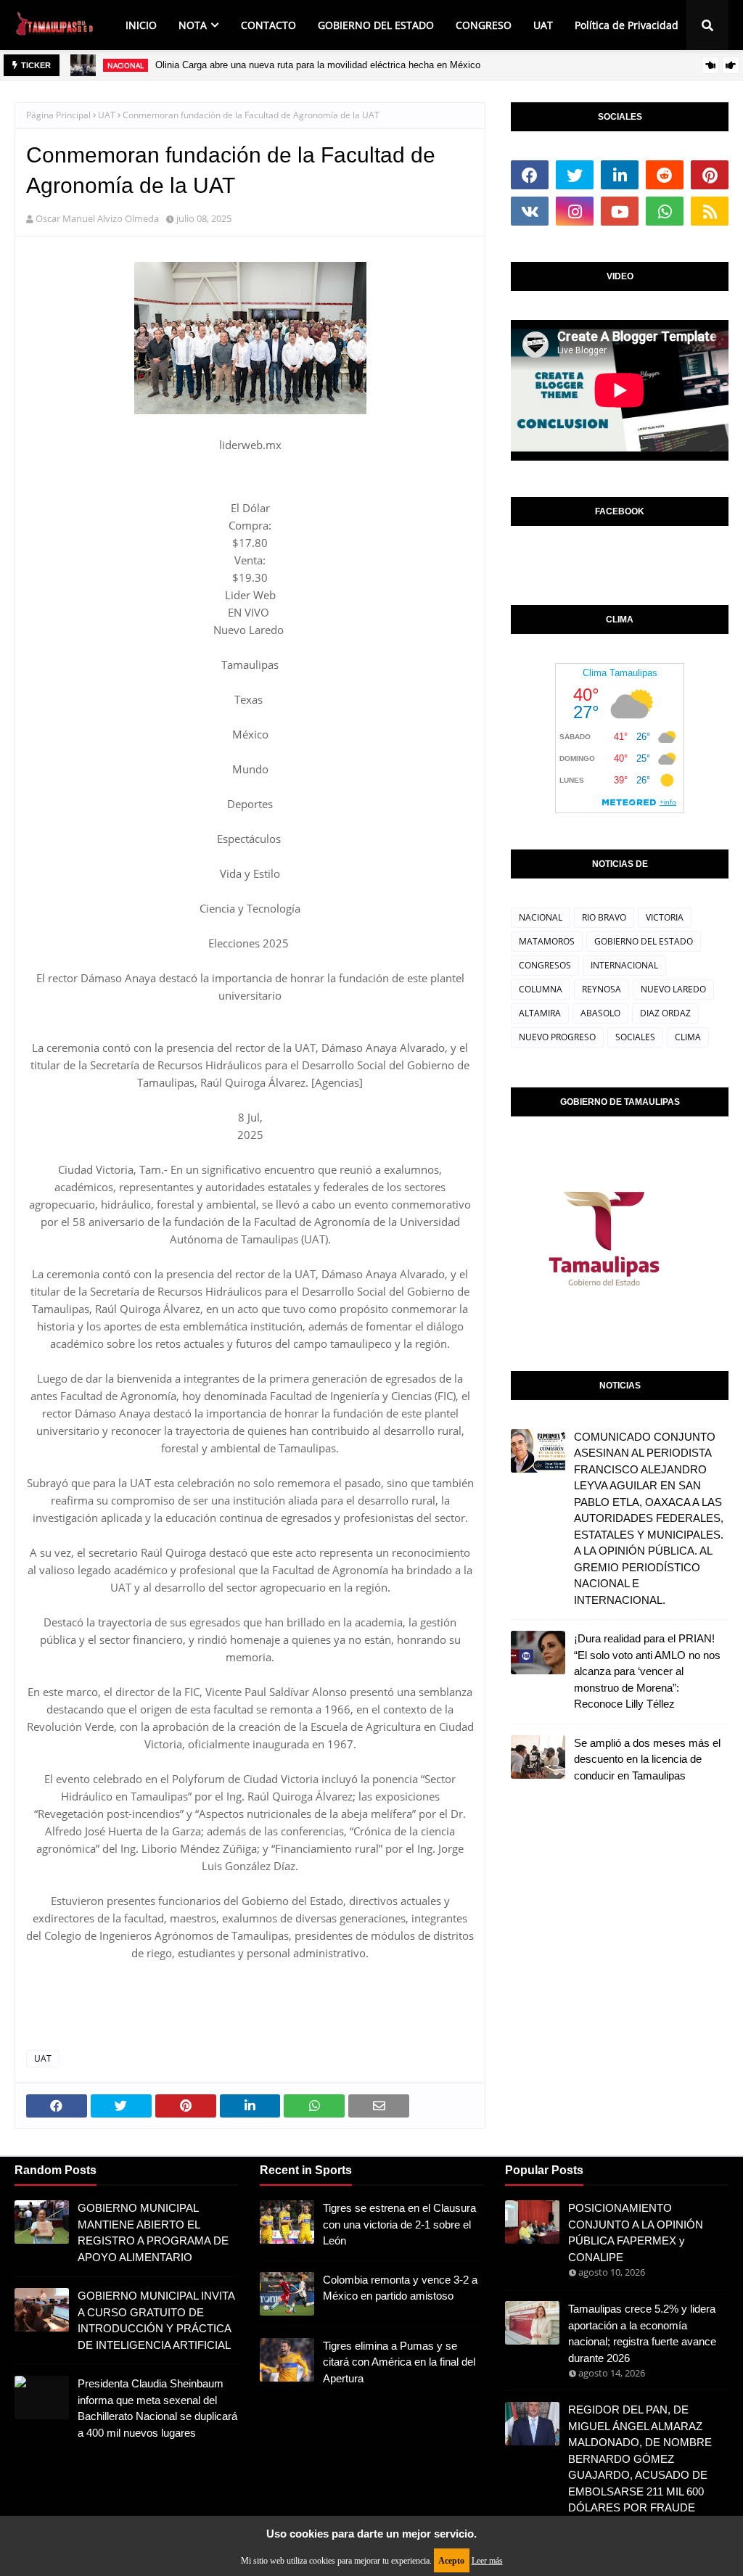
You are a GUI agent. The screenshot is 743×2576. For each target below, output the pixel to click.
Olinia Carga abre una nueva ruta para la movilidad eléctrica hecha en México (318, 65)
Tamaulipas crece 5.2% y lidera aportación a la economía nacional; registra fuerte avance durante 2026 (642, 2333)
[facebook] (530, 175)
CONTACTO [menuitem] (268, 25)
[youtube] (620, 211)
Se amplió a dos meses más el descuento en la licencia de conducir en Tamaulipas (647, 1759)
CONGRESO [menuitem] (484, 25)
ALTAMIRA (540, 1013)
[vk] (530, 211)
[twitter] (575, 175)
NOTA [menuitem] (193, 25)
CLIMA (688, 1037)
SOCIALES (635, 1037)
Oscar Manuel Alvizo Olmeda (97, 218)
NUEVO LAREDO (673, 989)
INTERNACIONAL (624, 965)
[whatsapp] (665, 211)
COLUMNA (541, 989)
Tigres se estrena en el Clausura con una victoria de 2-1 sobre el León (399, 2224)
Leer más (487, 2561)
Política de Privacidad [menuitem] (627, 25)
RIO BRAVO (604, 917)
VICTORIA (665, 917)
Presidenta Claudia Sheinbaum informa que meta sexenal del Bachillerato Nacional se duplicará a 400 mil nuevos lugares (157, 2408)
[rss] (710, 211)
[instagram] (575, 211)
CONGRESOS (545, 965)
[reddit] (665, 175)
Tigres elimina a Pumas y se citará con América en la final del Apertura (399, 2362)
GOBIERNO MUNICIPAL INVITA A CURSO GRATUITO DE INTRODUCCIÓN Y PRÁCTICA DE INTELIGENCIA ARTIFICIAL (156, 2320)
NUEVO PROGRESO (557, 1037)
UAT (107, 115)
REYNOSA (602, 989)
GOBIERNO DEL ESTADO (644, 941)
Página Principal (58, 115)
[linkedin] (620, 175)
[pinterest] (710, 175)
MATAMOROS (547, 941)
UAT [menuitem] (543, 25)
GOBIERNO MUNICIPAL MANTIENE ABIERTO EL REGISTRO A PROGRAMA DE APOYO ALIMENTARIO (153, 2233)
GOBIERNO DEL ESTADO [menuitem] (376, 25)
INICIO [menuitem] (141, 25)
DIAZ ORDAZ (665, 1013)
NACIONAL (541, 917)
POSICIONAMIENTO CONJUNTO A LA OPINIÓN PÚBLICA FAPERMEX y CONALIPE (636, 2233)
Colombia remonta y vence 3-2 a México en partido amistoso (400, 2288)
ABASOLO (600, 1013)
